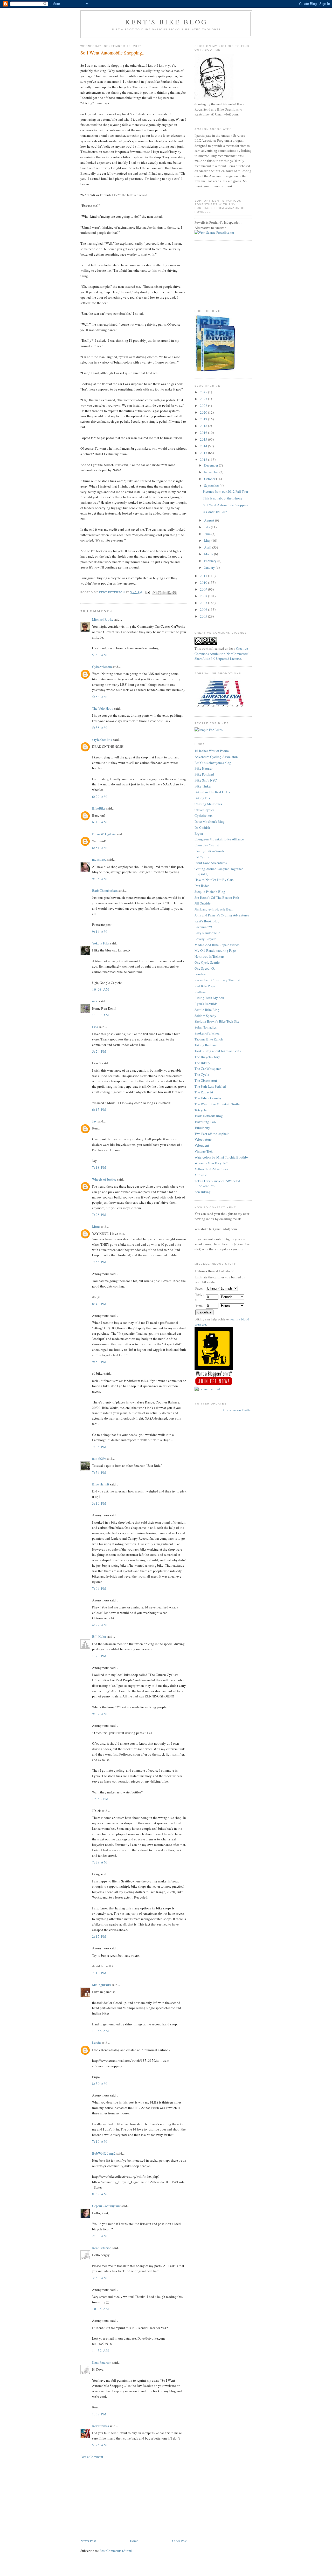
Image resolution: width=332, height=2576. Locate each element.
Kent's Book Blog (207, 921)
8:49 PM (99, 1304)
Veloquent (202, 1145)
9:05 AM (100, 879)
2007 (204, 603)
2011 (204, 576)
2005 (204, 616)
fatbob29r (99, 1458)
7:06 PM (99, 1447)
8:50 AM (100, 2084)
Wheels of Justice (104, 1179)
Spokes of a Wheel (208, 1033)
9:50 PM (99, 1362)
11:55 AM (101, 2031)
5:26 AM (100, 2445)
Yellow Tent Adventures (211, 1169)
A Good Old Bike (215, 512)
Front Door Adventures (211, 863)
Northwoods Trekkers (209, 956)
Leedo (96, 2043)
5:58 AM (100, 728)
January (210, 567)
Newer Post (88, 2541)
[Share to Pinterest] (174, 593)
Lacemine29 (203, 927)
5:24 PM (99, 1051)
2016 (204, 433)
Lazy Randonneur (207, 933)
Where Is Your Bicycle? (211, 1163)
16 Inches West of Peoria (212, 751)
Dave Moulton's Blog (210, 821)
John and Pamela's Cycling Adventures (222, 915)
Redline (200, 992)
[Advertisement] (134, 2499)
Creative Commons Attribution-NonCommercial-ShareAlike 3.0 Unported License (223, 653)
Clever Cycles (204, 810)
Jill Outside (203, 903)
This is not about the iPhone (223, 498)
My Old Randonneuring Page (215, 950)
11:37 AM (101, 1015)
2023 (204, 399)
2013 (204, 453)
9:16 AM (100, 931)
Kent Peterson (102, 2248)
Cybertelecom (102, 667)
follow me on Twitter (237, 1410)
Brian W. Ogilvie (104, 834)
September (212, 485)
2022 (204, 406)
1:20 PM (99, 1656)
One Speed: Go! (206, 968)
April (208, 547)
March (209, 554)
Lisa (95, 1027)
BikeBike (99, 808)
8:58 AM (100, 2194)
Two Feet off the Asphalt (212, 1134)
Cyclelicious (203, 816)
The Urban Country (208, 1098)
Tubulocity (202, 1128)
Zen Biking (203, 1192)
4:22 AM (100, 1625)
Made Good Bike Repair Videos (217, 945)
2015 (204, 439)
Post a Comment (92, 2457)
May (208, 540)
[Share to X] (164, 593)
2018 (204, 426)
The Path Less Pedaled (210, 1086)
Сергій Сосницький (106, 2206)
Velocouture (203, 1139)
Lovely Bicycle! (206, 939)
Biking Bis (202, 798)
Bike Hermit (101, 1484)
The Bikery (202, 1063)
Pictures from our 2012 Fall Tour (226, 491)
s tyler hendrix (102, 739)
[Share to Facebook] (169, 593)
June (208, 534)
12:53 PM (100, 1799)
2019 (204, 419)
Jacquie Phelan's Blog (210, 892)
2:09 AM (100, 2236)
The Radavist (204, 1092)
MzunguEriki (102, 1985)
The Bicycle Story (207, 1057)
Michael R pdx (103, 619)
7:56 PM (99, 1262)
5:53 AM (100, 655)
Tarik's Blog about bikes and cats (218, 1051)
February (211, 561)
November (212, 472)
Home (134, 2541)
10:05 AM (101, 2309)
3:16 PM (99, 1503)
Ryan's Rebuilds (206, 1004)
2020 (204, 412)
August (210, 520)
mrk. (95, 1001)
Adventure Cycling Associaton (216, 757)
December (212, 465)
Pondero (200, 974)
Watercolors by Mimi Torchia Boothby (222, 1157)
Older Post (179, 2541)
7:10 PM (99, 1973)
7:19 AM (100, 2141)
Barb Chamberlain (105, 890)
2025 (204, 392)
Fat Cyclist (202, 857)
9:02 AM (100, 1714)
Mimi (96, 1227)
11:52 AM (101, 2351)
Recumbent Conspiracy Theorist (217, 980)
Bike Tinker (203, 786)
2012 (204, 460)
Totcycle (201, 1110)
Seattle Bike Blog (207, 1010)
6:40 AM (100, 822)
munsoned (99, 859)
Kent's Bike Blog (166, 22)
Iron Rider (202, 886)
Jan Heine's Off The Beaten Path (217, 898)
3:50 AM (100, 2278)
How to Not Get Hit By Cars (214, 880)
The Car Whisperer (208, 1068)
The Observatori (206, 1080)
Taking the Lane (206, 1045)
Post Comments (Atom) (116, 2551)
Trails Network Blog (209, 1116)
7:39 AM (100, 1862)
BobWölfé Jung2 (104, 2153)
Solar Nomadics (206, 1027)
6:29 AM (100, 797)
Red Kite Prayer (206, 986)
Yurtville (201, 1175)
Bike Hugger (203, 768)
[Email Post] (148, 592)
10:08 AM (101, 989)
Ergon (199, 833)
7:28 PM (99, 1215)
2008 (204, 596)
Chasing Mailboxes (208, 804)
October (210, 479)
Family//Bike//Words (209, 851)
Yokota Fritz (101, 943)
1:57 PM (99, 2414)
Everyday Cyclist (207, 845)
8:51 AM (100, 848)
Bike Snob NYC (206, 780)
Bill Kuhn (99, 1636)
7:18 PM (99, 1167)
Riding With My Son (209, 998)
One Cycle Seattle (207, 962)
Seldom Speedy (205, 1016)
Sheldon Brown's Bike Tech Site (217, 1021)
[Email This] (155, 593)
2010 (204, 583)
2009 (204, 589)
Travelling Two (205, 1122)
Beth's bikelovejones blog (213, 763)
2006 (204, 609)
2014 (204, 446)
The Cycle (202, 1074)
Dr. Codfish (202, 827)
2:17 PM (99, 1936)
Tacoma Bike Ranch (209, 1039)
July (208, 527)
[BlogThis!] (160, 593)
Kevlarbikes (101, 2426)
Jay (94, 1121)
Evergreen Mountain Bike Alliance (219, 839)
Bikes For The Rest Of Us (212, 792)
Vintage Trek (204, 1151)
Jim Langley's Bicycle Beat (214, 909)
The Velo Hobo (103, 708)
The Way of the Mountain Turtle (217, 1104)
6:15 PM (99, 1109)
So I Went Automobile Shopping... (227, 505)
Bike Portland (204, 774)
